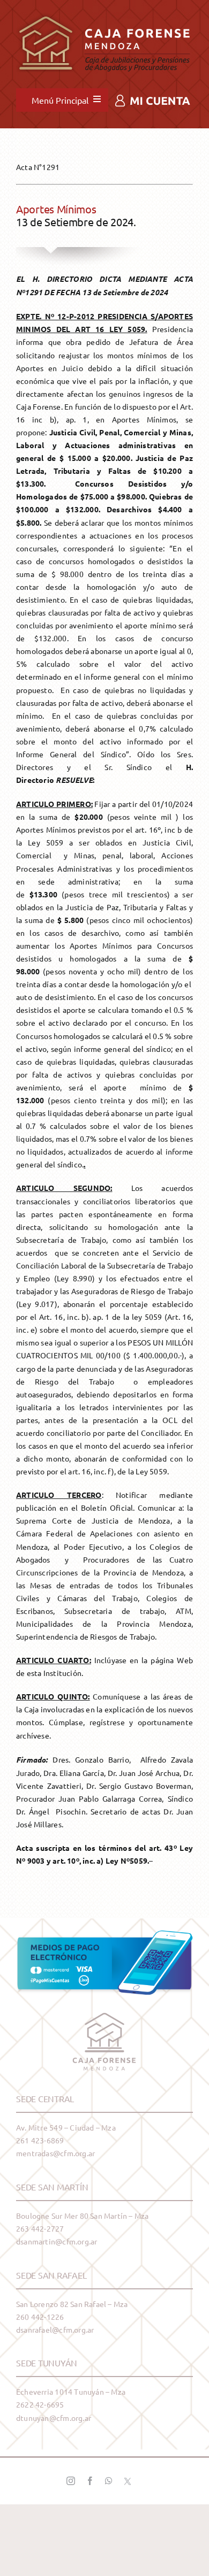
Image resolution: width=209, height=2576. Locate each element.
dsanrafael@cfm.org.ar (55, 2329)
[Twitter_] (128, 2481)
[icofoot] (104, 2017)
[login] (153, 98)
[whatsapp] (109, 2481)
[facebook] (90, 2481)
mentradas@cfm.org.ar (55, 2153)
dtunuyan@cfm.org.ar (54, 2418)
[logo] (104, 12)
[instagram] (71, 2481)
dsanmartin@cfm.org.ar (57, 2241)
